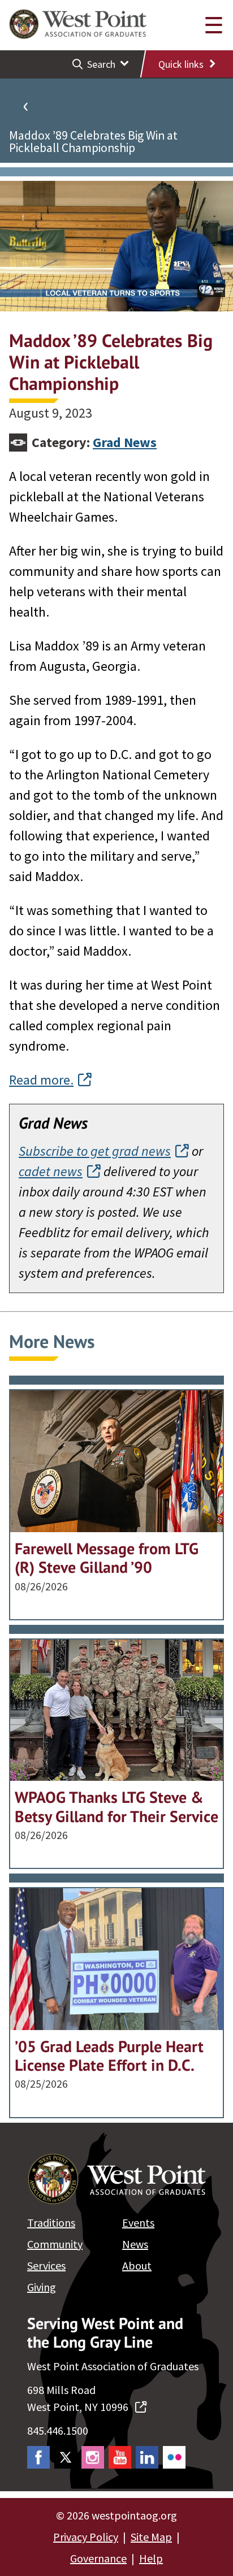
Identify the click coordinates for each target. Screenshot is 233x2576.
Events (138, 2222)
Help (151, 2558)
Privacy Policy (86, 2537)
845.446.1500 (58, 2430)
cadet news (51, 1171)
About (137, 2265)
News (135, 2244)
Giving (42, 2287)
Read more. (41, 1080)
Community (55, 2244)
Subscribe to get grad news (95, 1151)
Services (46, 2265)
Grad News (125, 442)
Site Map (151, 2537)
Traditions (51, 2222)
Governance (98, 2558)
